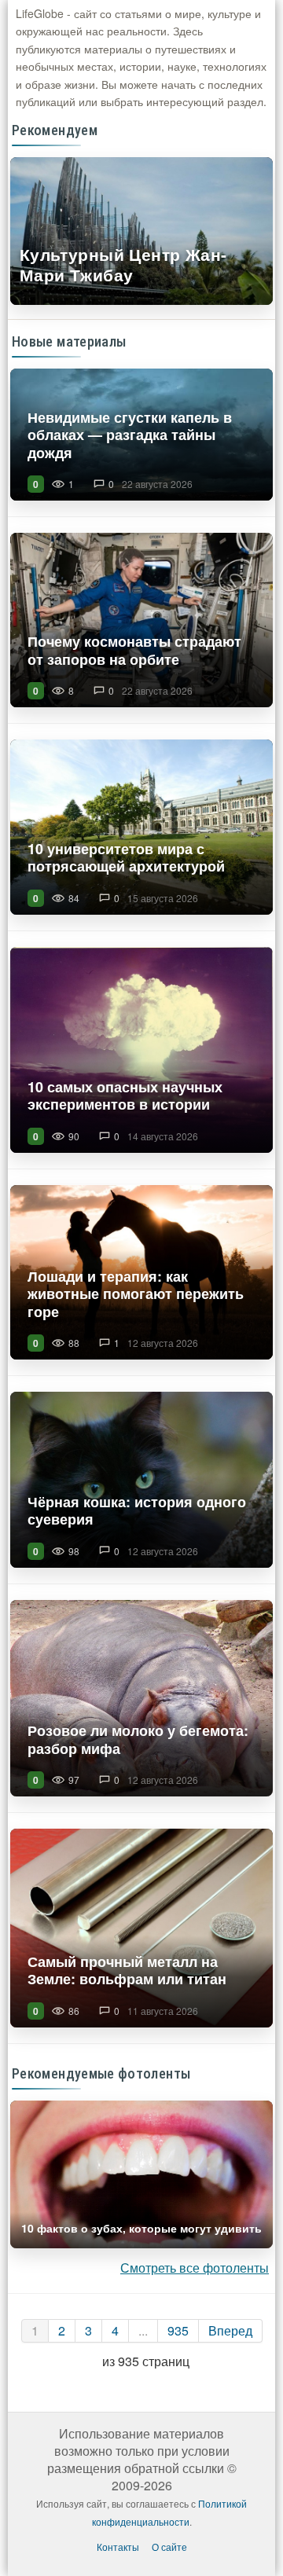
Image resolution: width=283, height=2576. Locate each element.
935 (178, 2330)
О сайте (169, 2547)
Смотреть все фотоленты (195, 2268)
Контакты (118, 2547)
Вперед (230, 2330)
